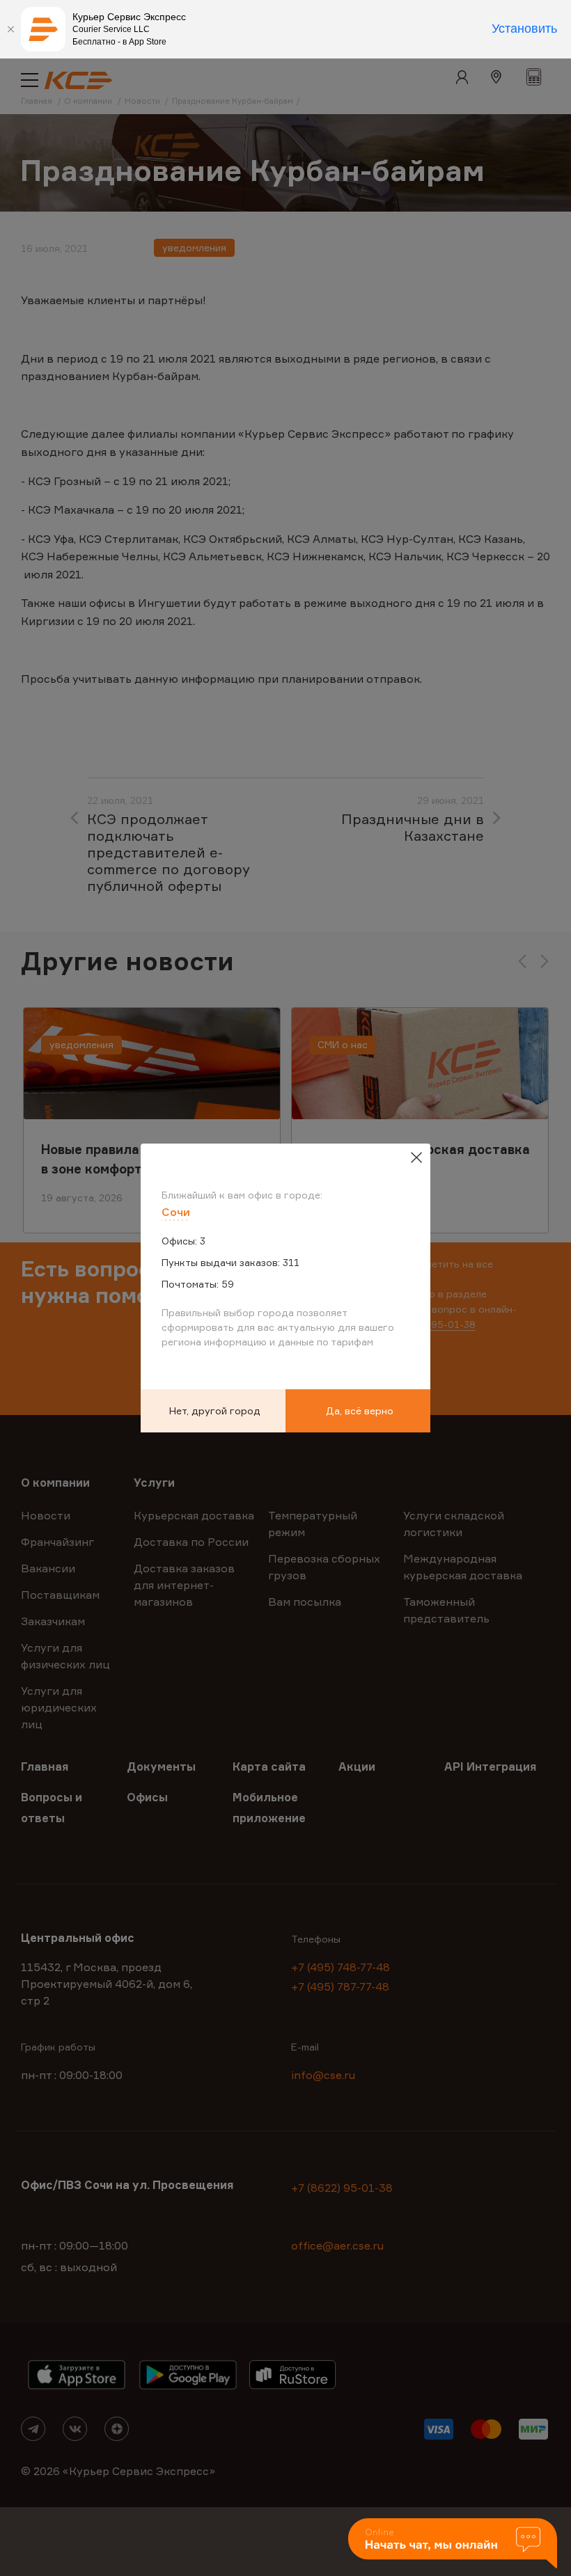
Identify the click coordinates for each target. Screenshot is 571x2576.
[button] (453, 2544)
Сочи (176, 1212)
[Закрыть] (10, 29)
